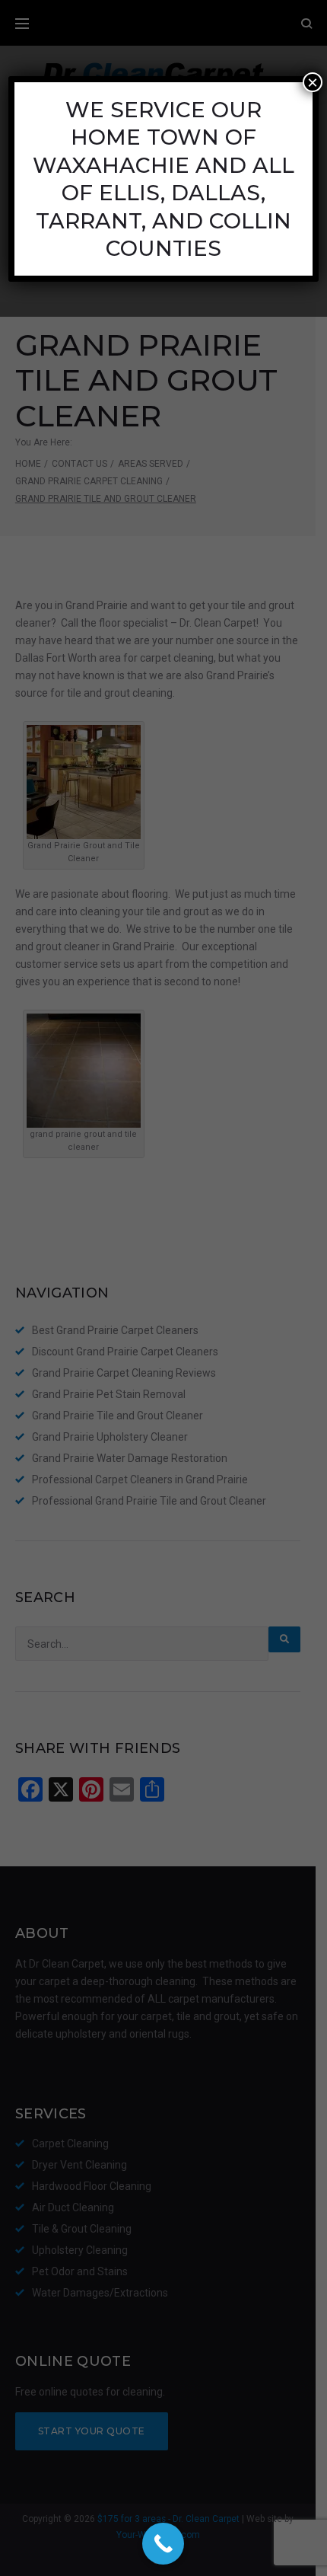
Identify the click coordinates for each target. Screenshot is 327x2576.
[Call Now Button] (163, 2544)
